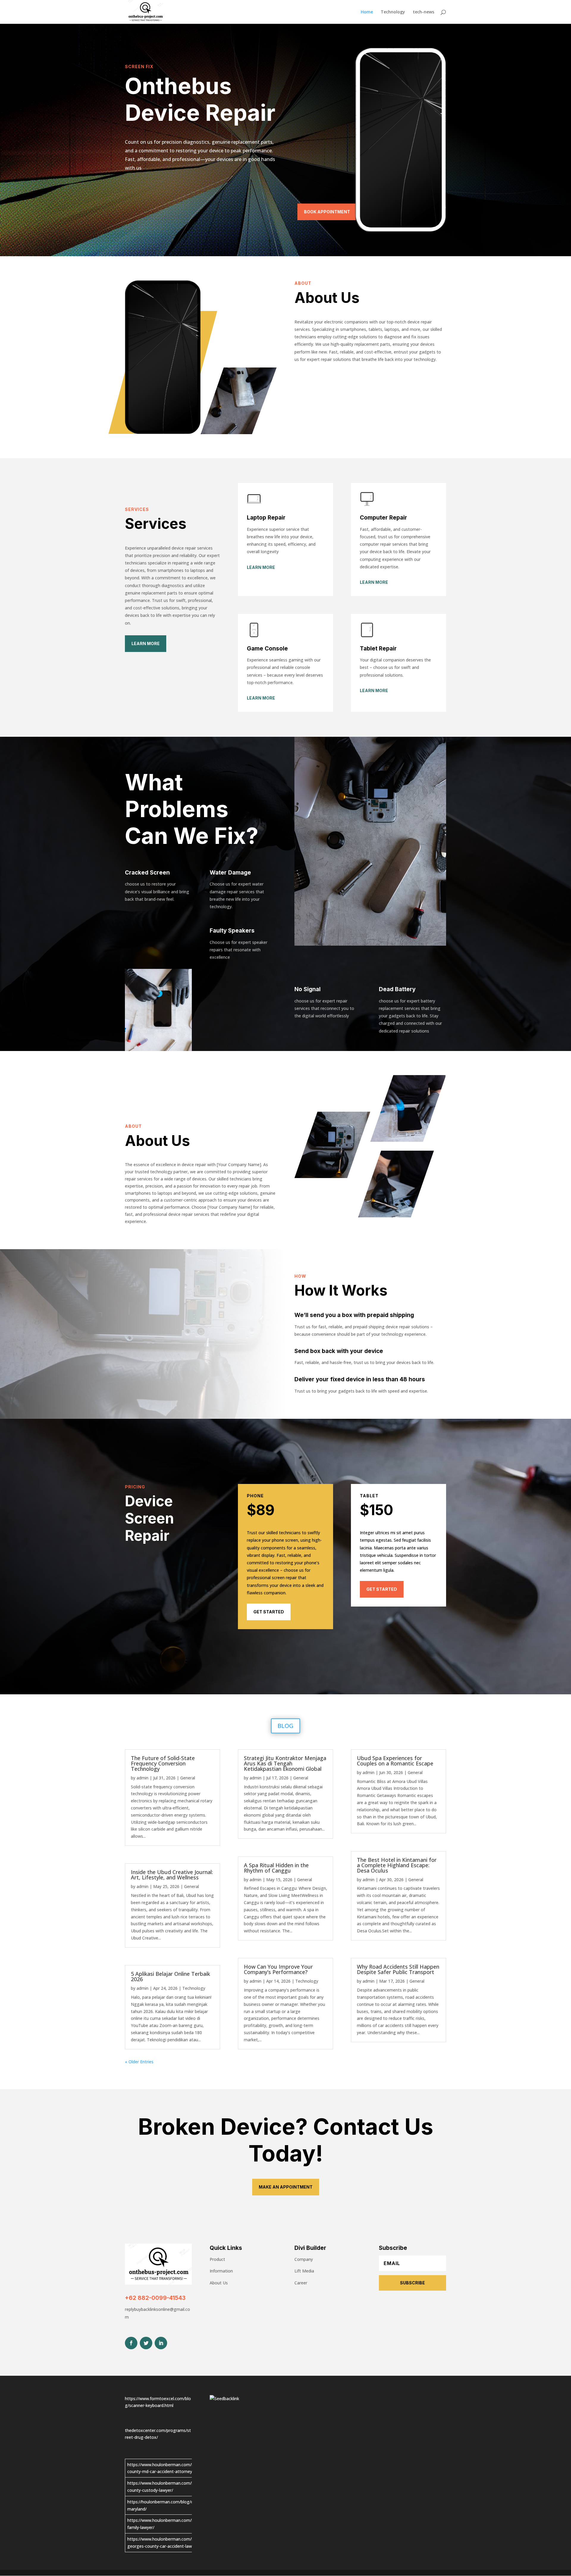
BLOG (285, 1726)
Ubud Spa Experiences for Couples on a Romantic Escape (395, 1761)
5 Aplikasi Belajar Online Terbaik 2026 (170, 1976)
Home (367, 12)
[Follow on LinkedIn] (161, 2343)
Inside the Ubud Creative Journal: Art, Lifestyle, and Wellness (172, 1875)
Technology (393, 12)
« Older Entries (139, 2062)
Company (304, 2259)
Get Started (269, 1612)
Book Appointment (327, 212)
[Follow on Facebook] (131, 2343)
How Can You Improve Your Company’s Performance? (278, 1969)
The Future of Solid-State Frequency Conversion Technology (163, 1763)
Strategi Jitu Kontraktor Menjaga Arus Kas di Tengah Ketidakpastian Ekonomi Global (285, 1763)
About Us (219, 2283)
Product (217, 2259)
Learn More (146, 643)
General (188, 1778)
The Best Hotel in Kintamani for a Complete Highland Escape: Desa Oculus (397, 1865)
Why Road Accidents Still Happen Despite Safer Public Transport (398, 1969)
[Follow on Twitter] (146, 2343)
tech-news (423, 12)
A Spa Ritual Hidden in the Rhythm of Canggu (276, 1868)
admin (142, 1778)
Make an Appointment (286, 2187)
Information (221, 2271)
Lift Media (304, 2271)
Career (301, 2283)
